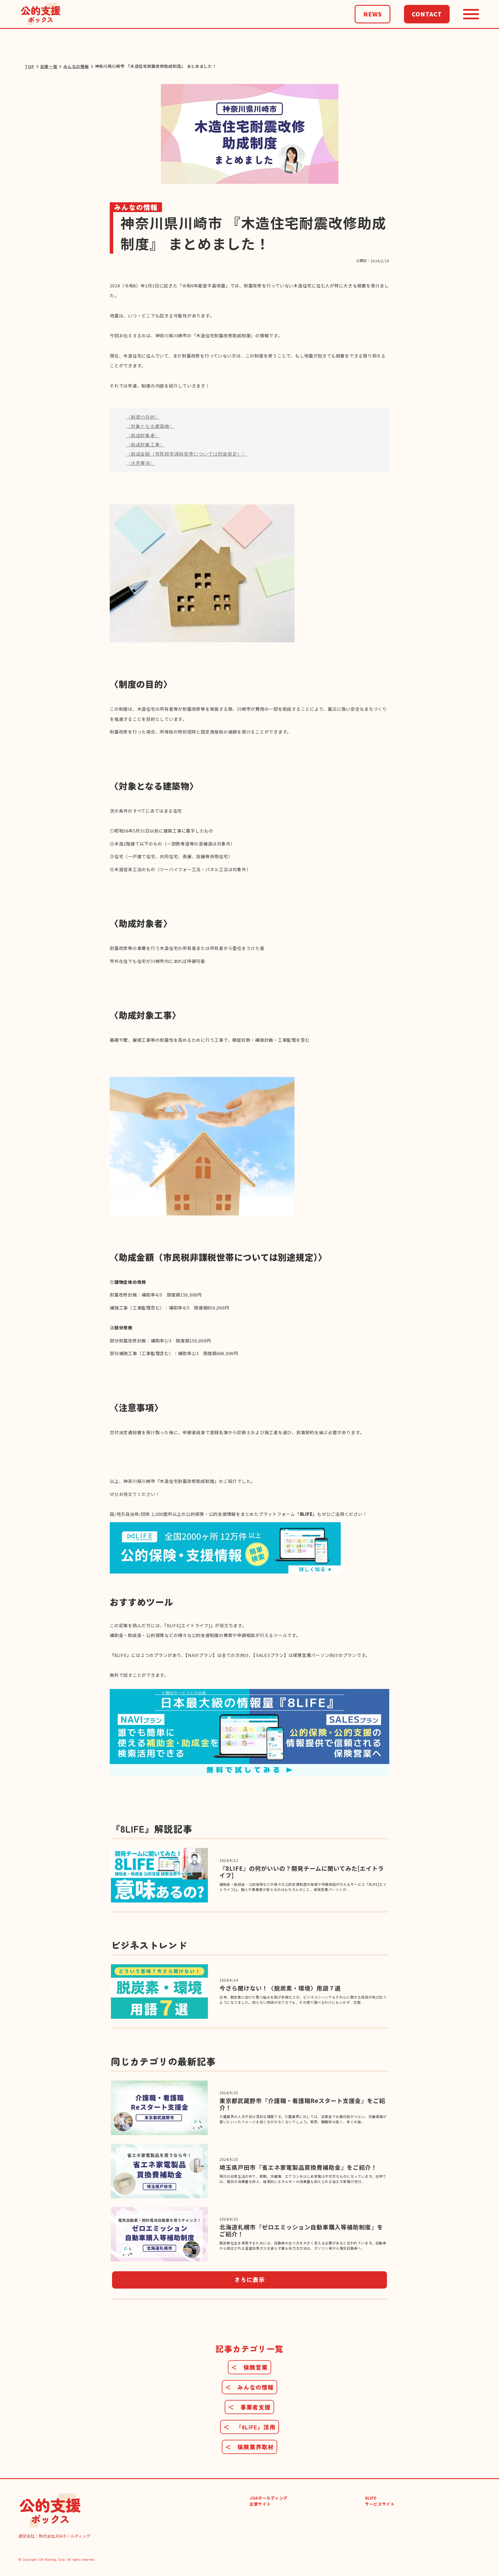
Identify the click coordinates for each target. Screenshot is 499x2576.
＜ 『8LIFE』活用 (249, 2427)
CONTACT (427, 14)
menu (471, 14)
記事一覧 (49, 67)
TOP (29, 67)
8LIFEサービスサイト (380, 2501)
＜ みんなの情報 (249, 2387)
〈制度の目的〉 (143, 417)
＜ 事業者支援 (249, 2407)
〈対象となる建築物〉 (150, 426)
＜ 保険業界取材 (249, 2447)
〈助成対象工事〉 (145, 445)
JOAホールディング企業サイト (269, 2501)
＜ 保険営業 (249, 2367)
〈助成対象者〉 (143, 436)
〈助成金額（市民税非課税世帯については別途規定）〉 (186, 454)
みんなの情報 (76, 67)
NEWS (373, 14)
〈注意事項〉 (140, 463)
